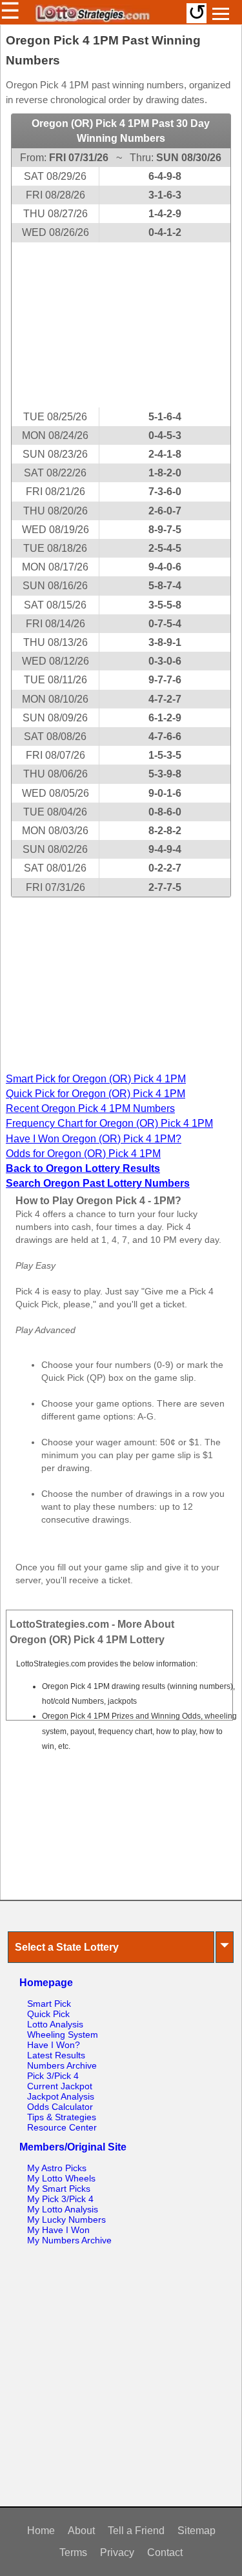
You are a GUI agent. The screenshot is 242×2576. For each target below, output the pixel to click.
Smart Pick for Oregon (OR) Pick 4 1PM (96, 1079)
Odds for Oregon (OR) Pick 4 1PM (83, 1154)
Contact (165, 2552)
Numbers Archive (62, 2065)
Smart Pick (49, 2004)
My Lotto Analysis (63, 2209)
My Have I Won (58, 2230)
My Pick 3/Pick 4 (60, 2199)
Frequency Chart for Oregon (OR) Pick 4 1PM (109, 1123)
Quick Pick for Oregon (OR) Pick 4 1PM (96, 1094)
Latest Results (56, 2055)
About (81, 2531)
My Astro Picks (57, 2168)
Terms (73, 2552)
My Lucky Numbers (66, 2220)
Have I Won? (54, 2045)
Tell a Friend (136, 2531)
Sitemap (197, 2531)
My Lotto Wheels (61, 2178)
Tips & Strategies (62, 2117)
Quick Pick (48, 2014)
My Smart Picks (59, 2189)
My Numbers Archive (69, 2240)
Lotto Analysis (55, 2024)
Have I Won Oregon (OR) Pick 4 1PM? (94, 1139)
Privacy (117, 2552)
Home (41, 2531)
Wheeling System (63, 2034)
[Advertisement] (121, 325)
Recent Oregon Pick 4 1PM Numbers (90, 1108)
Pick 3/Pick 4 (53, 2076)
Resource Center (62, 2127)
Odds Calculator (60, 2107)
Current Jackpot (60, 2086)
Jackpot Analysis (61, 2096)
